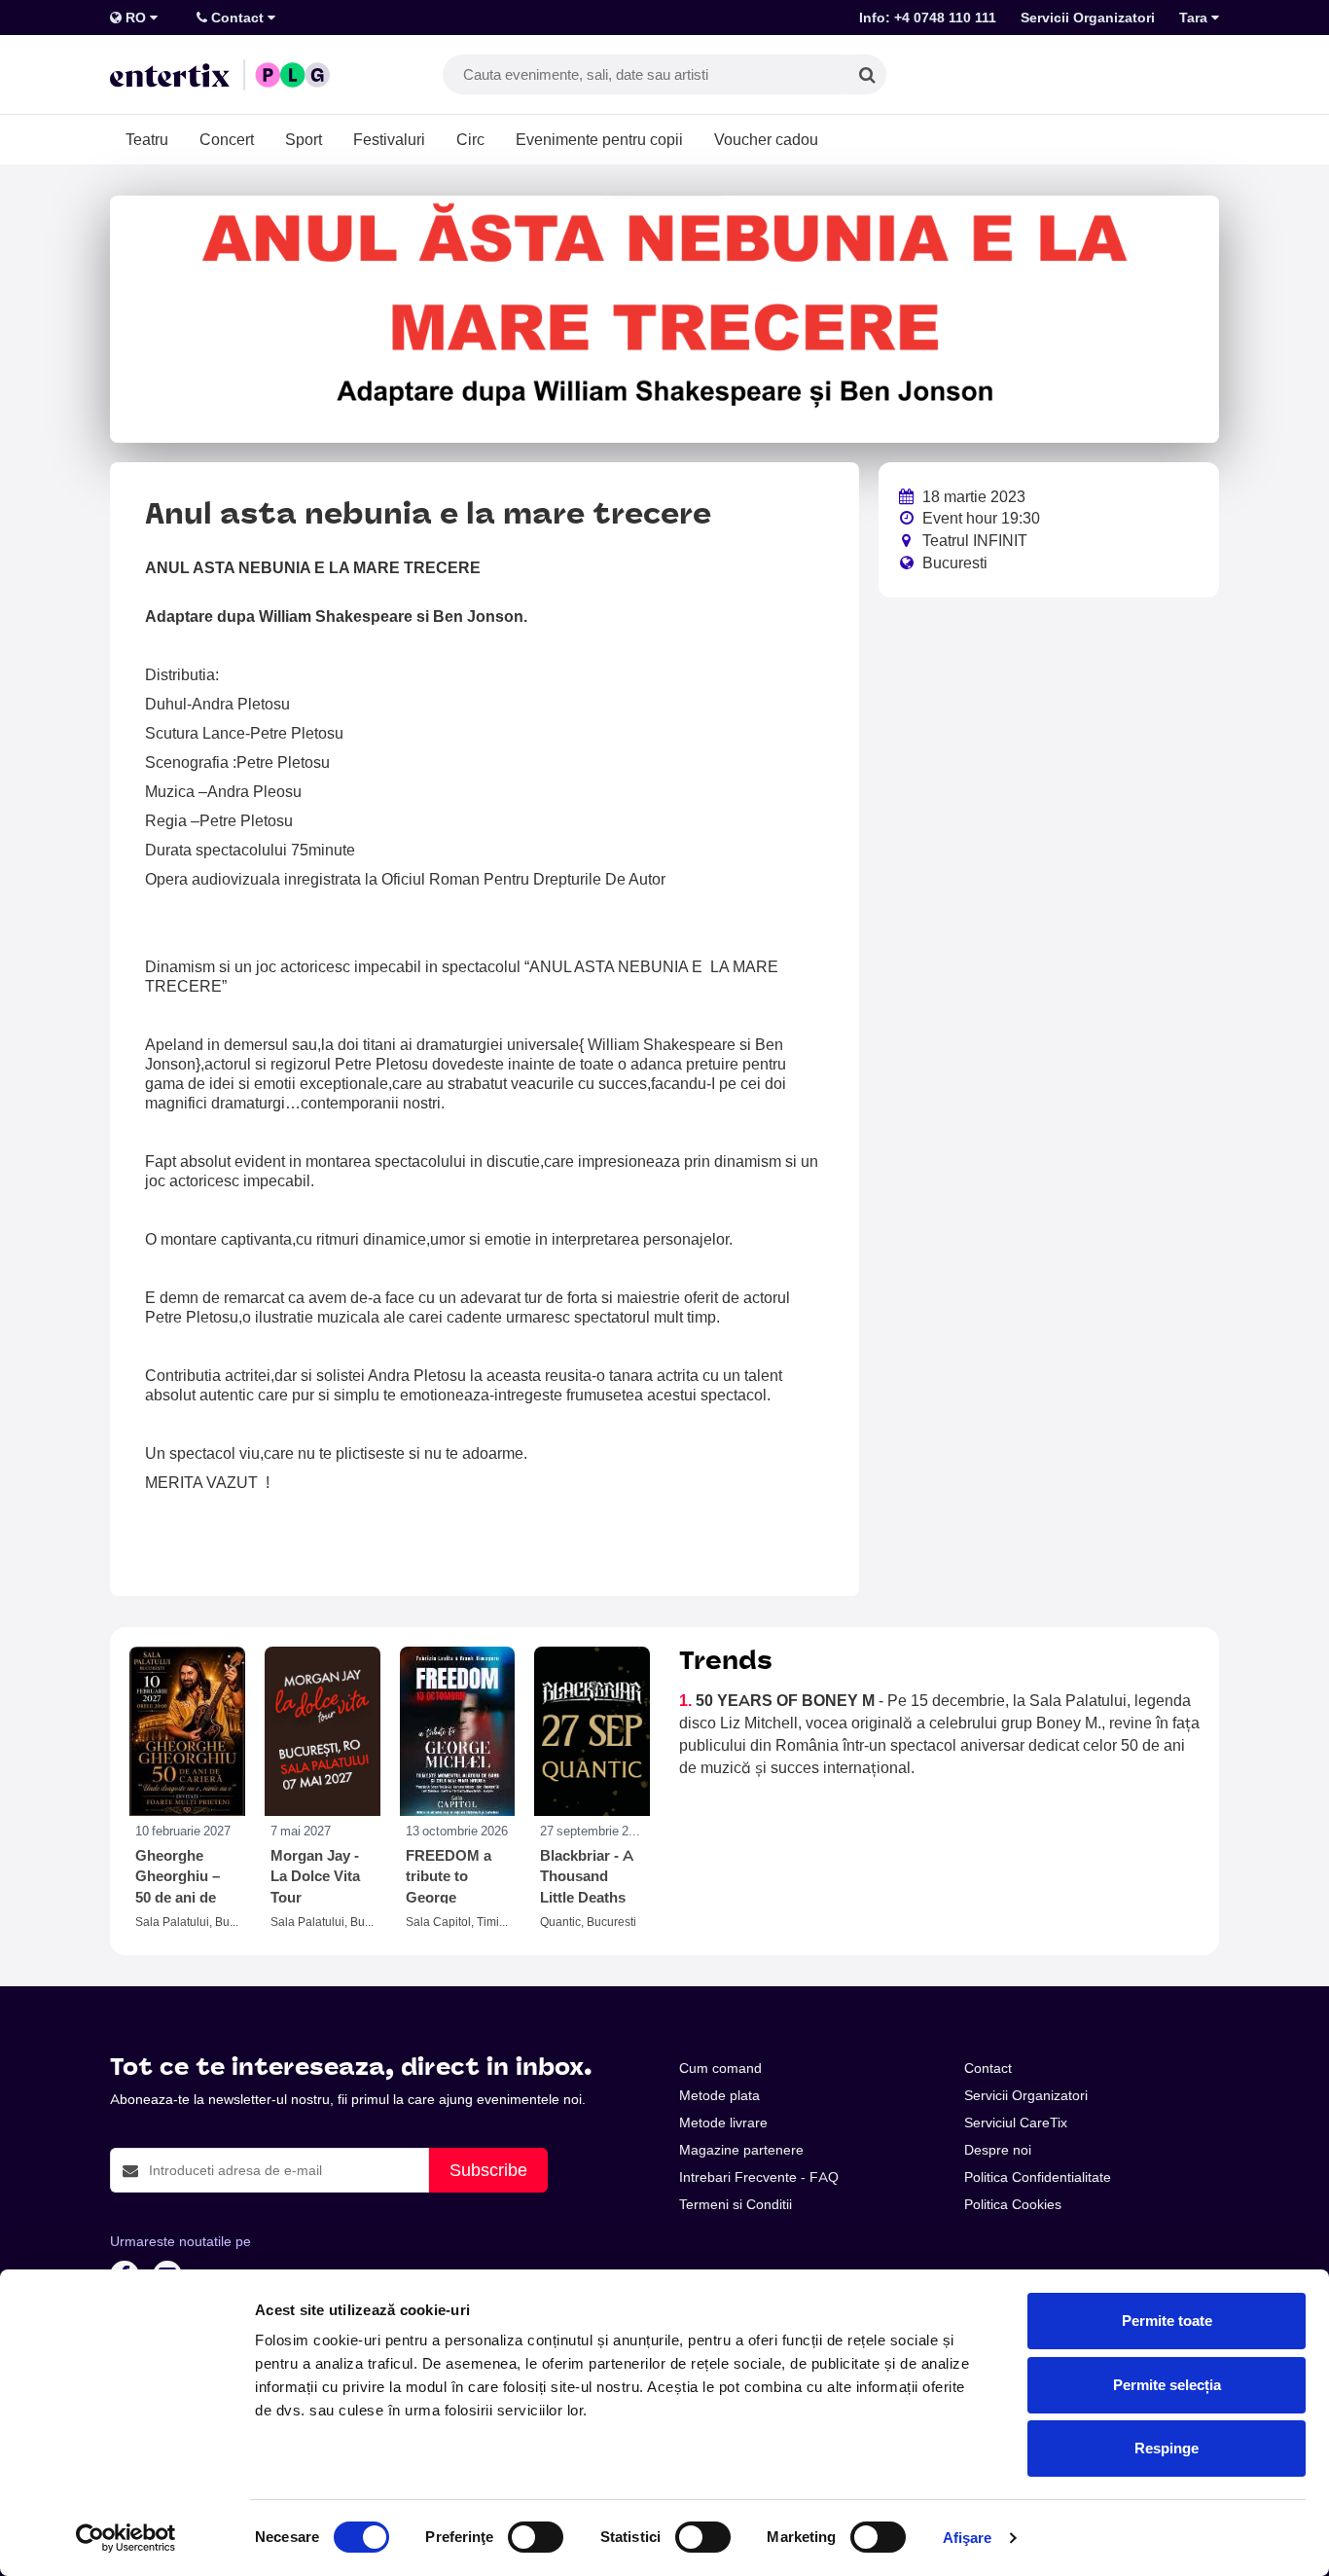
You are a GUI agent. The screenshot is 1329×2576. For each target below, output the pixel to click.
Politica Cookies (1013, 2204)
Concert (227, 139)
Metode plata (719, 2095)
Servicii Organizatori (1088, 18)
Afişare (968, 2538)
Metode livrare (723, 2122)
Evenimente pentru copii (599, 139)
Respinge (1167, 2448)
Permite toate (1167, 2321)
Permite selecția (1167, 2385)
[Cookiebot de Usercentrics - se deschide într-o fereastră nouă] (126, 2538)
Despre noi (998, 2150)
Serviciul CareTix (1016, 2122)
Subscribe (488, 2170)
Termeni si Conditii (736, 2204)
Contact (237, 18)
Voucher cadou (766, 139)
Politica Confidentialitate (1038, 2177)
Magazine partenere (741, 2150)
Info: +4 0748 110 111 (928, 18)
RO (136, 18)
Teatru (147, 139)
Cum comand (720, 2068)
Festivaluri (389, 139)
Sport (304, 139)
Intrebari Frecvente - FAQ (759, 2177)
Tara (1195, 18)
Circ (470, 139)
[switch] (536, 2537)
